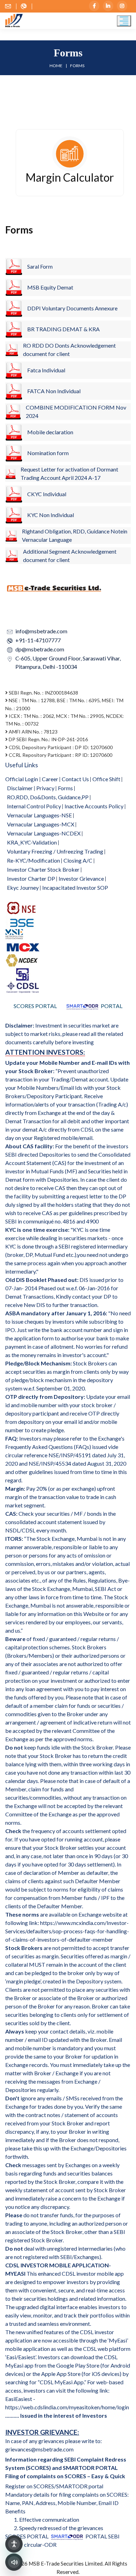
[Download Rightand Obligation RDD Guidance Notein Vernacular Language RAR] (11, 536)
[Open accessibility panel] (14, 2544)
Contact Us (75, 779)
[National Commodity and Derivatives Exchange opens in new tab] (22, 960)
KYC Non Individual (51, 515)
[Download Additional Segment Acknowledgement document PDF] (12, 556)
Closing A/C (78, 860)
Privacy (45, 788)
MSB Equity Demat (50, 287)
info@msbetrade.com (41, 631)
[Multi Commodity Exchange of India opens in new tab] (22, 946)
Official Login (22, 779)
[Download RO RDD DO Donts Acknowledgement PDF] (12, 350)
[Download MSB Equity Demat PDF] (14, 267)
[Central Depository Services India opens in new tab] (23, 987)
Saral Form (40, 266)
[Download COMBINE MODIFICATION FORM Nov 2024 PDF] (13, 412)
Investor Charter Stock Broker (43, 869)
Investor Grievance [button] (81, 878)
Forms (65, 788)
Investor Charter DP (31, 878)
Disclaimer (20, 788)
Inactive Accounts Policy (94, 806)
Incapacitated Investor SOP (75, 887)
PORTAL (111, 1006)
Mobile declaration (50, 432)
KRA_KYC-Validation (32, 842)
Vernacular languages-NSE (39, 815)
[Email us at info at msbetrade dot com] (11, 6)
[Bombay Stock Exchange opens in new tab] (22, 921)
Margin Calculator (70, 177)
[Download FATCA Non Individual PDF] (14, 391)
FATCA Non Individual (54, 391)
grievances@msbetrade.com (39, 2449)
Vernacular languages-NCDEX (44, 833)
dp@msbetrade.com (40, 649)
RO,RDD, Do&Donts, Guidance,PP (48, 797)
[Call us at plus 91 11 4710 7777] (27, 6)
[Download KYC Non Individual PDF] (14, 515)
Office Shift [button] (106, 779)
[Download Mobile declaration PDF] (14, 432)
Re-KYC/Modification (33, 860)
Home (56, 66)
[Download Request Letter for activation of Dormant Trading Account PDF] (11, 474)
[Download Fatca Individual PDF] (14, 370)
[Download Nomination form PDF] (14, 453)
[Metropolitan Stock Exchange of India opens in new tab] (17, 933)
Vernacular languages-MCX (41, 824)
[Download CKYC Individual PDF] (14, 494)
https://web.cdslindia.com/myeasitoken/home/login (67, 2407)
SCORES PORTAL (35, 1006)
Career (50, 779)
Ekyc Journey (23, 887)
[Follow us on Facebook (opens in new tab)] (94, 6)
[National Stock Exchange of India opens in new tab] (22, 907)
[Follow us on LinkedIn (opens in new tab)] (108, 6)
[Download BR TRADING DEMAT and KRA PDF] (14, 329)
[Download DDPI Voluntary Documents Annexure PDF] (14, 308)
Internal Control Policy (34, 806)
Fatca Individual (46, 370)
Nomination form (48, 453)
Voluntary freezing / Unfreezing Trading (55, 851)
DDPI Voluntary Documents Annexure (72, 308)
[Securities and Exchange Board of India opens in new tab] (22, 973)
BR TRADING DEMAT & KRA (63, 329)
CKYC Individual (47, 494)
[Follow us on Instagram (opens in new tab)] (122, 6)
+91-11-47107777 (38, 640)
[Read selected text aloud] (14, 2562)
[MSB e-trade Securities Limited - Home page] (14, 20)
